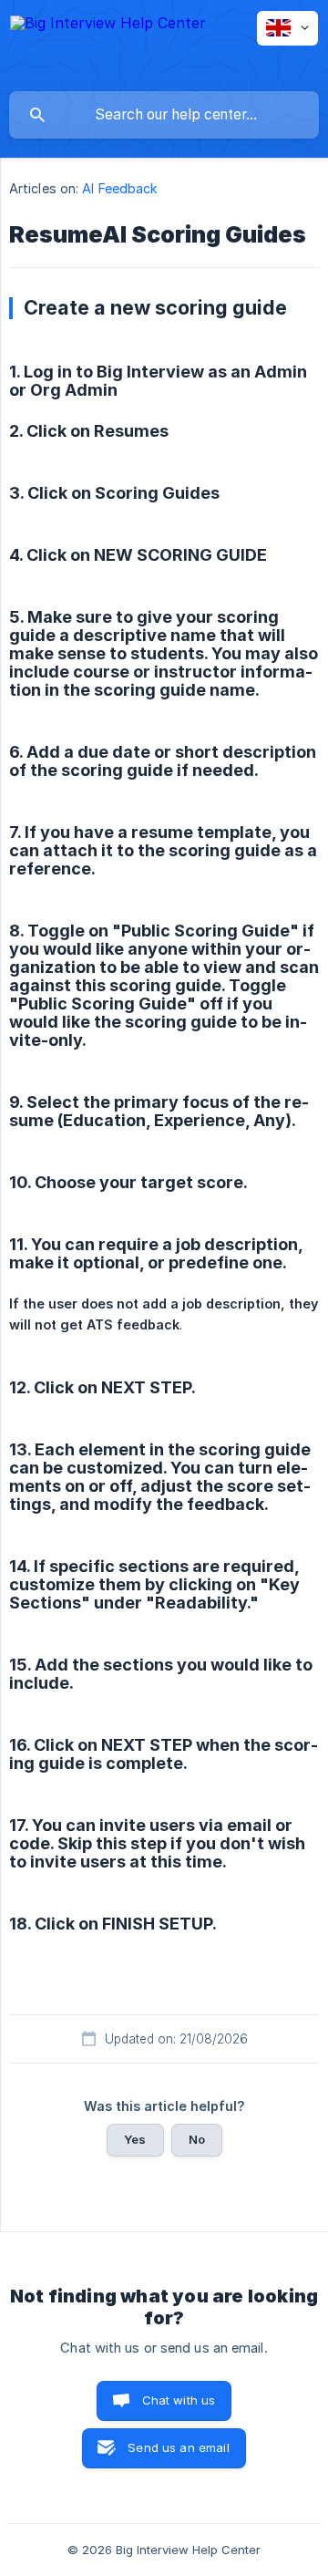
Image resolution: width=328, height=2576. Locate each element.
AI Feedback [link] (120, 188)
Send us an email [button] (178, 2447)
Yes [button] (135, 2139)
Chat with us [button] (179, 2400)
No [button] (197, 2139)
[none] (108, 45)
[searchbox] (164, 115)
